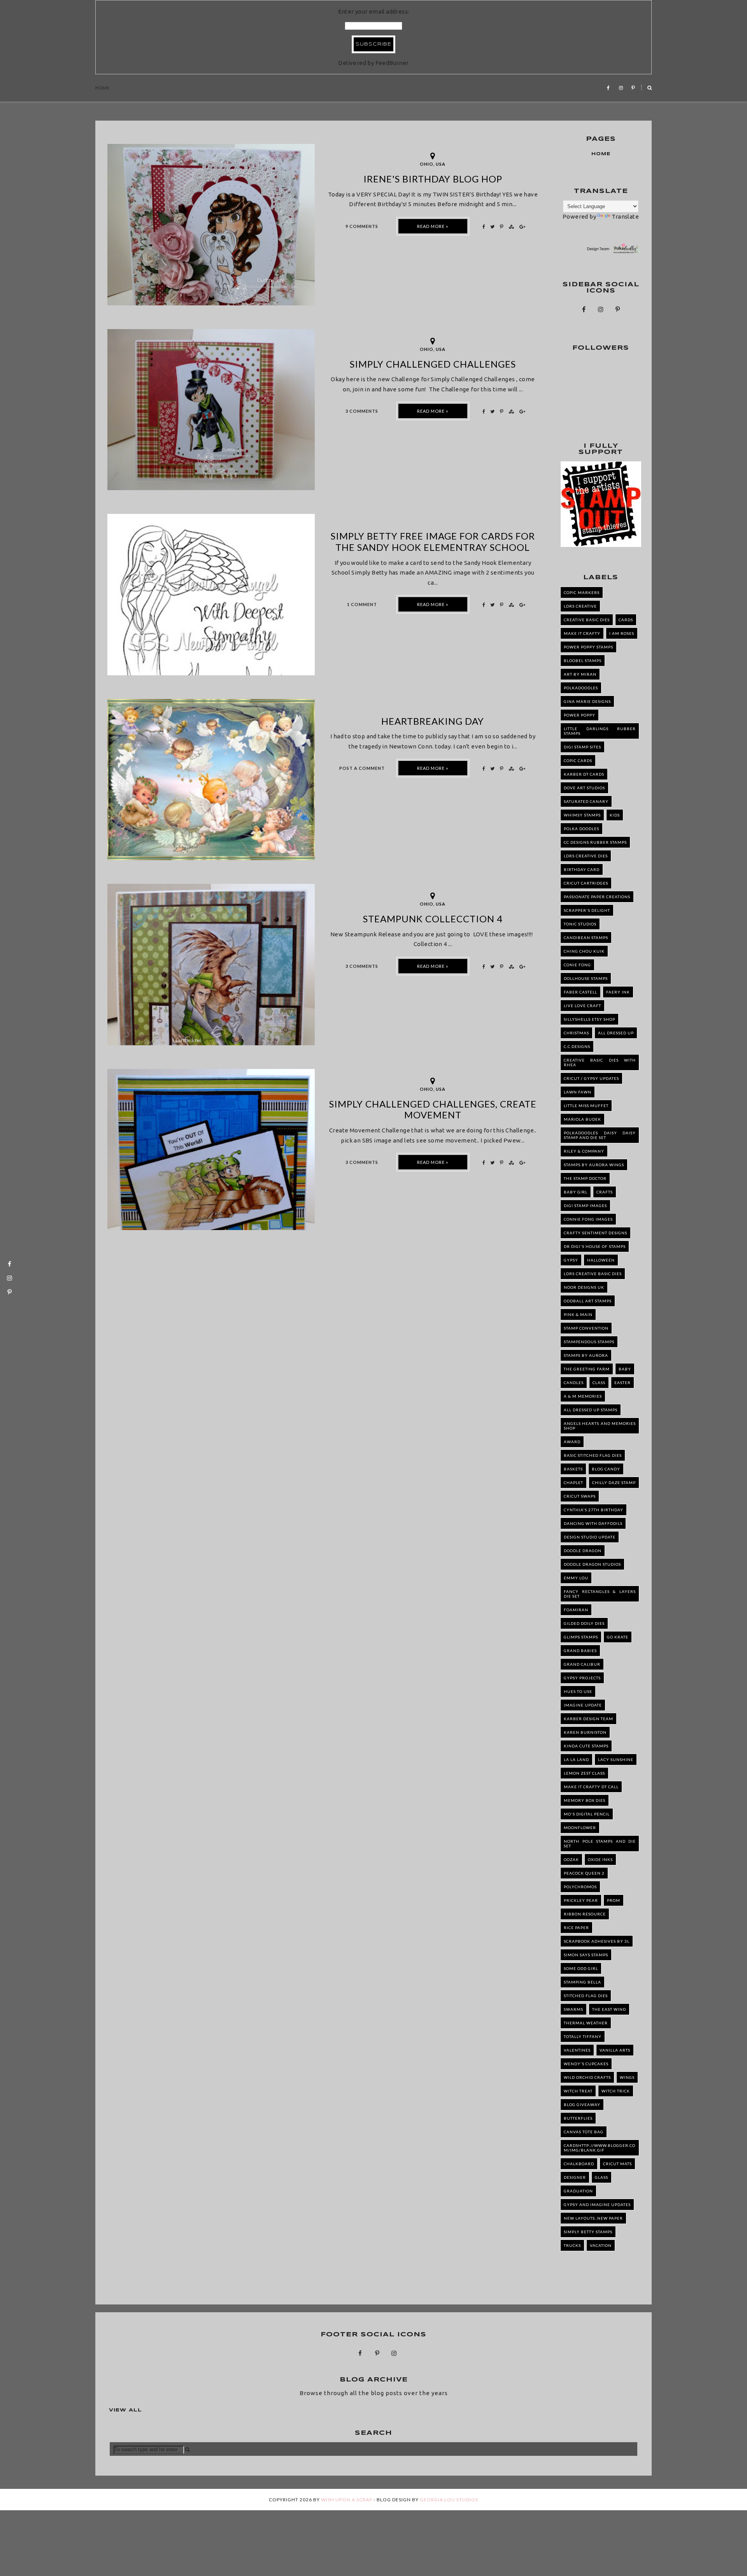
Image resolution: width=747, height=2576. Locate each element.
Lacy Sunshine (616, 1759)
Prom (614, 1900)
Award (572, 1442)
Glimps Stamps (581, 1637)
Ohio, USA (433, 164)
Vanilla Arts (615, 2050)
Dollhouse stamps (586, 978)
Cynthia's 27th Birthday (594, 1510)
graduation (578, 2191)
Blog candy (606, 1469)
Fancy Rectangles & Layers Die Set (600, 1594)
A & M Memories (583, 1396)
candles (574, 1383)
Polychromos (580, 1887)
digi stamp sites (582, 747)
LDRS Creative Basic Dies (593, 1274)
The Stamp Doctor (585, 1178)
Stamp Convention (586, 1328)
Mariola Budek (582, 1119)
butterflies (578, 2118)
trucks (572, 2245)
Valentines (577, 2050)
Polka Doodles (581, 829)
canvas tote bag (584, 2132)
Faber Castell (580, 992)
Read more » (433, 226)
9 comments (362, 226)
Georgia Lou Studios (449, 2500)
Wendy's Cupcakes (586, 2064)
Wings (627, 2077)
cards (626, 620)
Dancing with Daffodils (593, 1523)
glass (601, 2177)
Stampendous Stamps (589, 1342)
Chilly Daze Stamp (614, 1483)
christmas (576, 1033)
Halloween (601, 1260)
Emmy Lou (576, 1578)
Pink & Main (578, 1314)
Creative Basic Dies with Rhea (600, 1062)
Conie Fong (577, 965)
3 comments (362, 411)
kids (615, 815)
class (599, 1383)
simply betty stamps (588, 2232)
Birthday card (582, 869)
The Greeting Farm (587, 1369)
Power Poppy (580, 715)
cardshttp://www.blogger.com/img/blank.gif (600, 2148)
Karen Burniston (585, 1732)
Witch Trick (616, 2091)
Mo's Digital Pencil (587, 1814)
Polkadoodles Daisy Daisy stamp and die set (600, 1135)
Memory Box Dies (585, 1800)
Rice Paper (576, 1928)
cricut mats (617, 2164)
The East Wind (609, 2009)
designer (575, 2177)
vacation (601, 2245)
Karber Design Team (588, 1719)
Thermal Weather (586, 2023)
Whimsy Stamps (582, 815)
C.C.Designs (577, 1046)
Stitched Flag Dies (586, 1996)
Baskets (573, 1469)
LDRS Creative (580, 606)
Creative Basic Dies (587, 620)
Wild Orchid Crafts (587, 2077)
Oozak (571, 1859)
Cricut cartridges (586, 883)
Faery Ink (618, 992)
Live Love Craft (582, 1006)
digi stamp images (585, 1206)
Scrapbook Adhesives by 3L (597, 1941)
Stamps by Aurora (586, 1355)
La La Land (576, 1759)
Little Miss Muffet (586, 1106)
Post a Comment (362, 768)
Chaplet (573, 1483)
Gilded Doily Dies (584, 1623)
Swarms (573, 2009)
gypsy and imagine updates (597, 2204)
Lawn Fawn (578, 1092)
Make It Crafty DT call (591, 1787)
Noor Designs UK (584, 1287)
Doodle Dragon (583, 1551)
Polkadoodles (581, 688)
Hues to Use (578, 1691)
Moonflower (580, 1828)
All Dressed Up (616, 1033)
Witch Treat (578, 2091)
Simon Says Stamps (586, 1955)
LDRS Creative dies (586, 856)
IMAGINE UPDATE (583, 1705)
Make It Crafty (582, 633)
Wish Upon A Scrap (347, 2500)
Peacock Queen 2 (584, 1873)
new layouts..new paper (593, 2218)
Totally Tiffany (583, 2036)
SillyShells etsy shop (589, 1019)
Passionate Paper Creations (597, 897)
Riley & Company (584, 1151)
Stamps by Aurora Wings (594, 1165)
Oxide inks (600, 1859)
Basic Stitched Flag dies (593, 1455)
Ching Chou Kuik (584, 951)
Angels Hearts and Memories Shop (600, 1426)
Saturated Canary (586, 801)
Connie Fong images (588, 1219)
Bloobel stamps (583, 661)
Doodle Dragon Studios (592, 1564)
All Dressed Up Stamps (591, 1410)
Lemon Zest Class (584, 1773)
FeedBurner (392, 63)
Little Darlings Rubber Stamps (600, 731)
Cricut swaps (580, 1496)
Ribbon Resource (585, 1914)
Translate (625, 216)
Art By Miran (580, 674)
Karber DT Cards (584, 774)
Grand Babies (580, 1651)
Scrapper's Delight (587, 910)
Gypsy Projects (582, 1678)
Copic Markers (582, 592)
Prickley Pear (581, 1900)
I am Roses (622, 633)
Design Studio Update (590, 1537)
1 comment (362, 604)
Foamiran (576, 1610)
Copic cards (578, 761)
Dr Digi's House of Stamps (595, 1246)
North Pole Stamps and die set (600, 1844)
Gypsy (571, 1260)
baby (625, 1369)
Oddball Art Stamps (588, 1301)
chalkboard (579, 2164)
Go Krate (618, 1637)
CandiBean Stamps (586, 938)
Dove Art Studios (584, 788)
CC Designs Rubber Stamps (595, 842)
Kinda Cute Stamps (586, 1746)
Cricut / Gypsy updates (591, 1078)
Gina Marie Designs (587, 701)
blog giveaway (582, 2105)
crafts (605, 1192)
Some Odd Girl (581, 1968)
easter (622, 1383)
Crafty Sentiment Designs (595, 1233)
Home (103, 88)
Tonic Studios (580, 924)
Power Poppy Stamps (588, 647)
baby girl (576, 1192)
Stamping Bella (582, 1982)
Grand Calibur (582, 1664)
